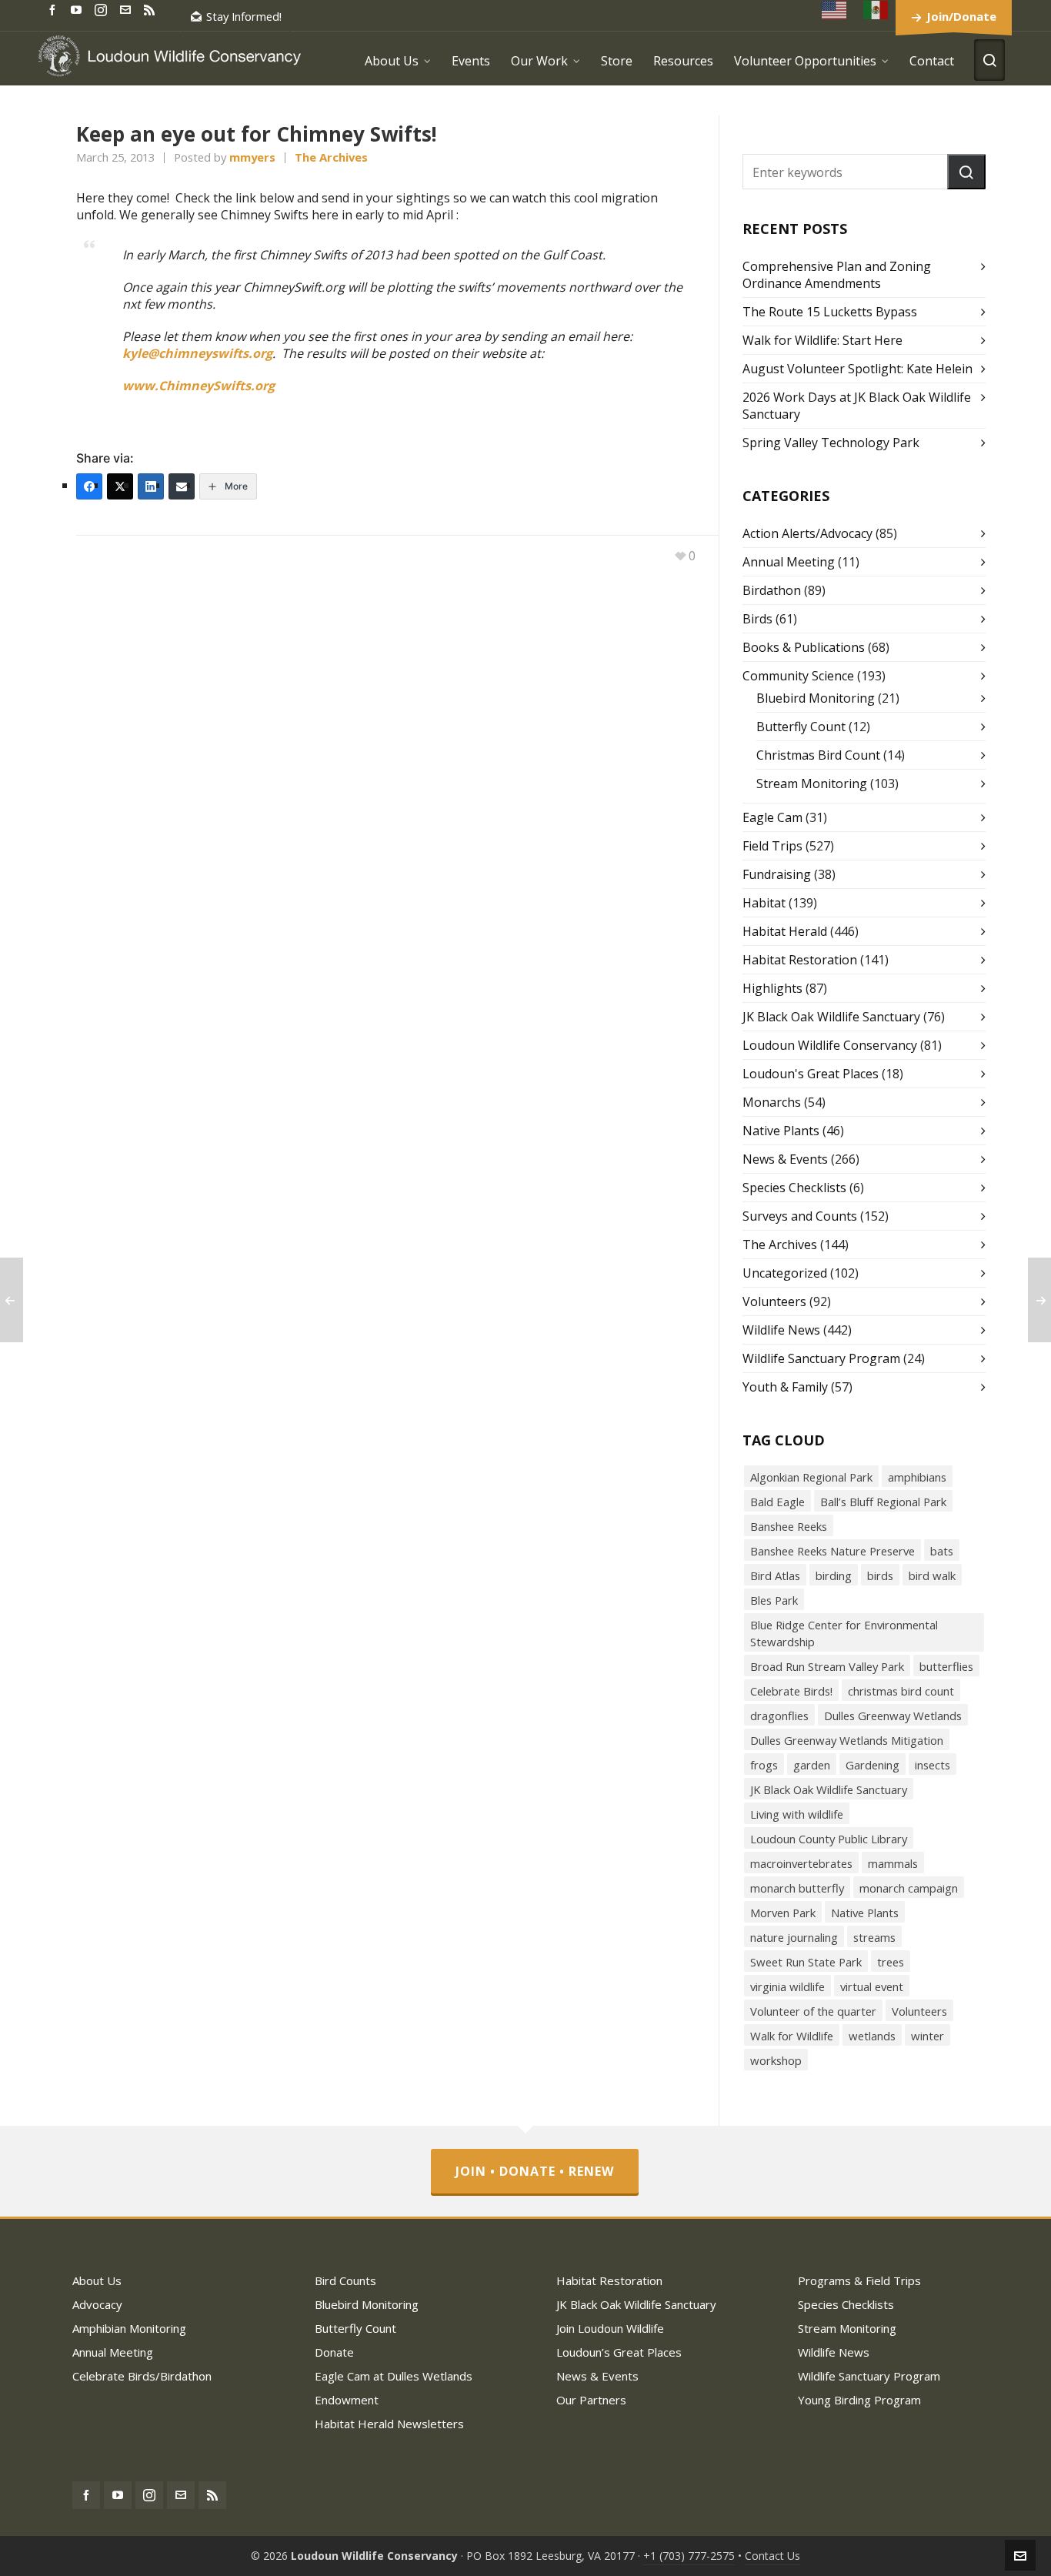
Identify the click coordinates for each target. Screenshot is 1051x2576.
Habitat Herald (785, 931)
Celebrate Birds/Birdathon (142, 2376)
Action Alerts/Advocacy (807, 533)
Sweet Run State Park (806, 1962)
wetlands (872, 2036)
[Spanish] (876, 10)
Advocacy (97, 2304)
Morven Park (783, 1913)
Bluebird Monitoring (816, 698)
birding (834, 1575)
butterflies (946, 1666)
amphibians (917, 1477)
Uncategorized (785, 1273)
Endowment (347, 2400)
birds (880, 1575)
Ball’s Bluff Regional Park (883, 1502)
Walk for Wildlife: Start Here (822, 340)
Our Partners (591, 2400)
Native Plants (781, 1131)
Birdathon (772, 590)
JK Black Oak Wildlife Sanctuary (831, 1017)
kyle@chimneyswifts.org (197, 353)
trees (891, 1962)
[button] (966, 172)
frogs (764, 1765)
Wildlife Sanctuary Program (821, 1358)
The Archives (331, 157)
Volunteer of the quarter (813, 2011)
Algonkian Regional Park (811, 1477)
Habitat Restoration (800, 960)
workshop (776, 2060)
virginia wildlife (787, 1986)
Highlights (772, 988)
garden (812, 1765)
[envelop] (128, 9)
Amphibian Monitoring (129, 2328)
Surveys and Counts (800, 1216)
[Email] (182, 486)
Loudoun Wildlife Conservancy (830, 1045)
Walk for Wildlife (792, 2036)
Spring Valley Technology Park (831, 443)
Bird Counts (345, 2280)
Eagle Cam (772, 817)
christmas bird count (901, 1691)
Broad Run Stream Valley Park (827, 1666)
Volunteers (774, 1301)
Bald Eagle (777, 1502)
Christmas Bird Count (818, 755)
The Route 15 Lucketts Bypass (830, 312)
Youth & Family (785, 1387)
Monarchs (772, 1102)
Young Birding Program (859, 2400)
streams (874, 1937)
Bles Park (774, 1600)
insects (933, 1765)
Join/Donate (961, 16)
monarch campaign (909, 1888)
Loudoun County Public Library (829, 1839)
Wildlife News (781, 1330)
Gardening (872, 1765)
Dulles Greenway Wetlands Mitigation (847, 1740)
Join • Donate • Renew (535, 2171)
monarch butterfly (797, 1888)
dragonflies (779, 1716)
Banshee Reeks (789, 1526)
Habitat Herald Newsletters (389, 2424)
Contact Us (772, 2556)
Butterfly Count (801, 727)
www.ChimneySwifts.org (199, 386)
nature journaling (794, 1937)
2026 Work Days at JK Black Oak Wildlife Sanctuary (857, 406)
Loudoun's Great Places (811, 1074)
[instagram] (103, 9)
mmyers (252, 157)
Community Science (798, 676)
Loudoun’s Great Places (619, 2352)
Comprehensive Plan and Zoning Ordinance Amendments (837, 275)
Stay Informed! (244, 16)
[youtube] (78, 9)
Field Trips (772, 846)
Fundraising (777, 874)
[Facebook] (89, 486)
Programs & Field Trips (859, 2280)
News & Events (785, 1159)
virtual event (872, 1986)
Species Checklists (794, 1188)
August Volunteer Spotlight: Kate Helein (857, 369)
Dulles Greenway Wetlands (893, 1716)
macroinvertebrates (801, 1863)
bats (942, 1551)
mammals (893, 1863)
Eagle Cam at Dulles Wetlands (394, 2376)
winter (928, 2036)
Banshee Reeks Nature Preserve (832, 1551)
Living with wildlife (797, 1814)
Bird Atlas (775, 1575)
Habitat (764, 903)
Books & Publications (804, 647)
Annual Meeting (789, 562)
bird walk (932, 1575)
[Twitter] (120, 486)
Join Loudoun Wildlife (610, 2328)
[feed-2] (152, 9)
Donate (334, 2352)
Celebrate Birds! (791, 1691)
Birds (757, 619)
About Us (97, 2280)
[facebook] (55, 9)
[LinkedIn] (151, 486)
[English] (835, 10)
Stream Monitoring (812, 783)
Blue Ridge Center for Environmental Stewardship (844, 1633)
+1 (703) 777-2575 (689, 2556)
